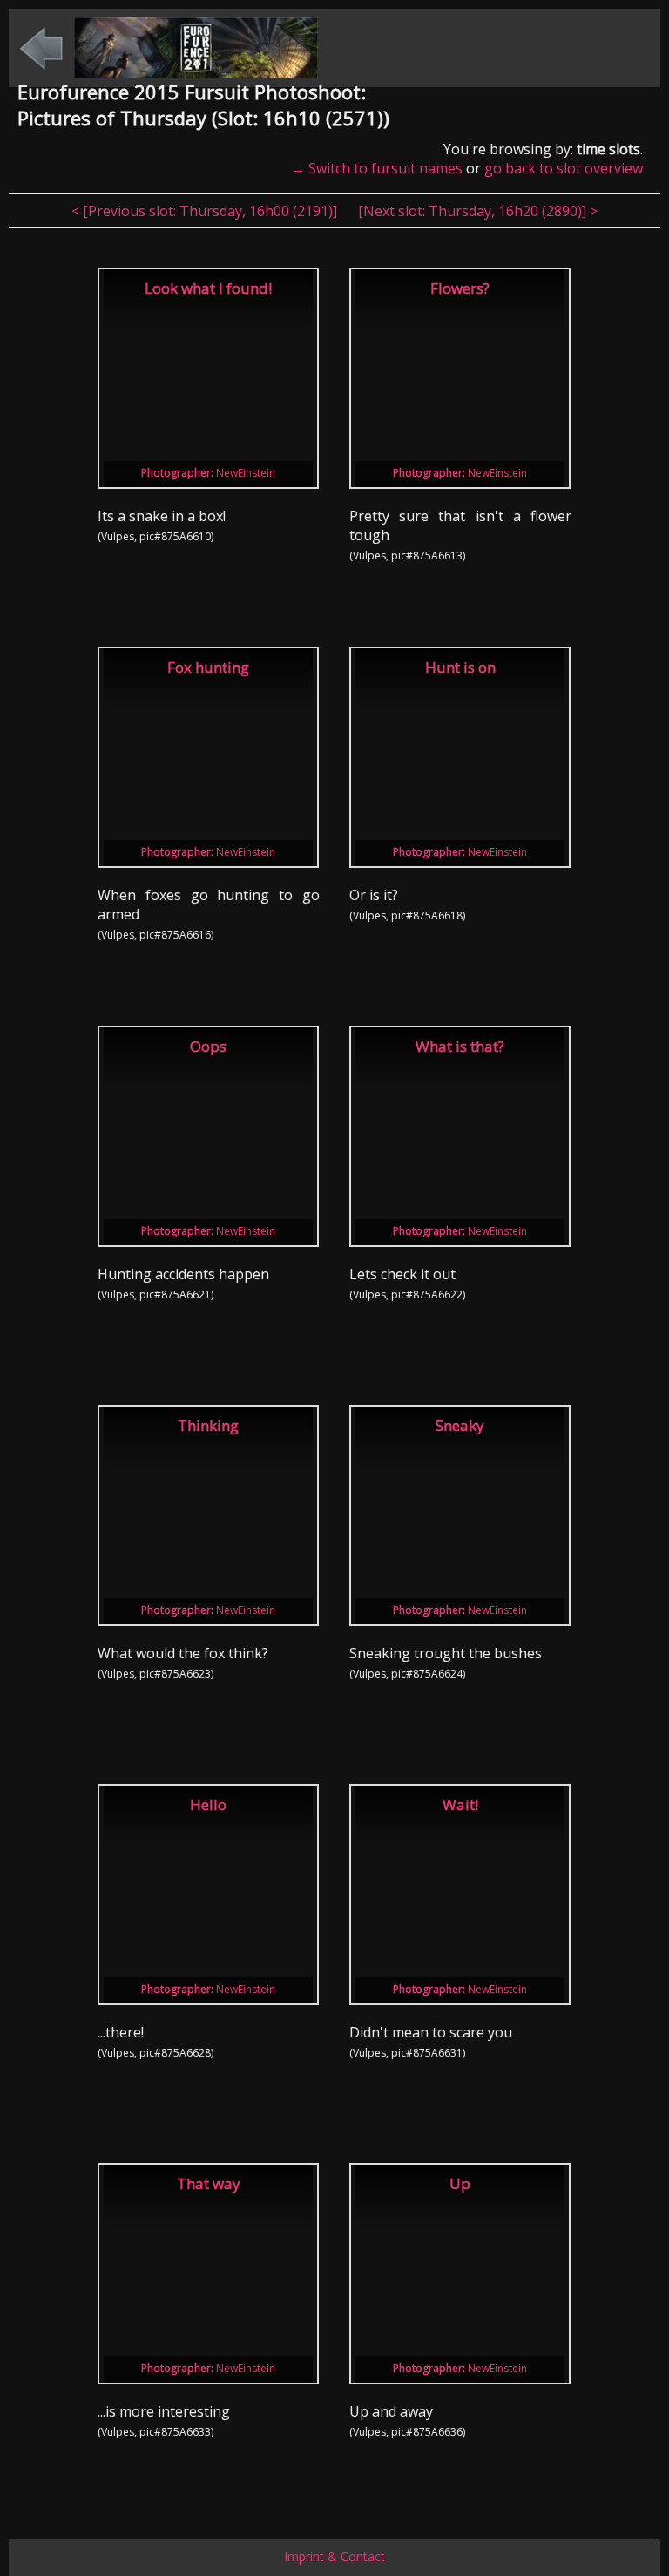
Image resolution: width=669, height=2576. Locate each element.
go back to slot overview (564, 168)
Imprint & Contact (334, 2556)
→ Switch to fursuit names (377, 168)
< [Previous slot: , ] (206, 211)
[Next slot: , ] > (478, 211)
